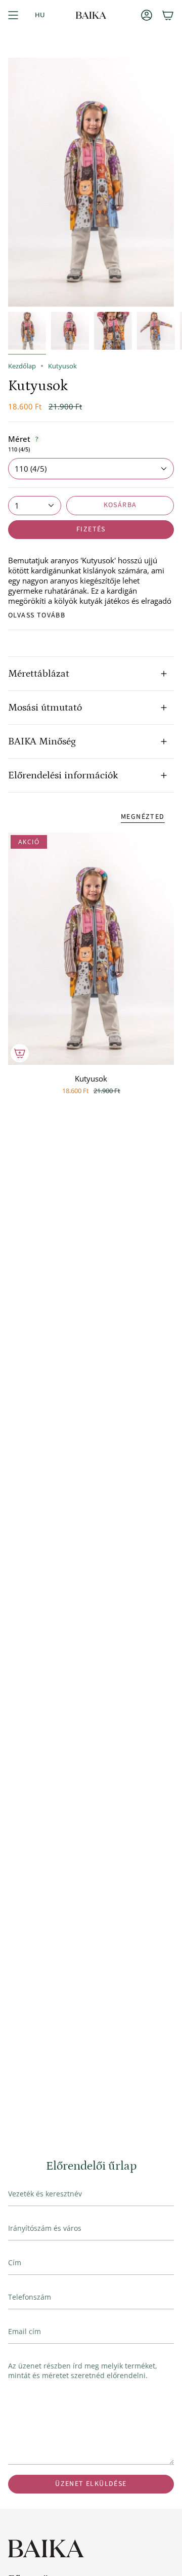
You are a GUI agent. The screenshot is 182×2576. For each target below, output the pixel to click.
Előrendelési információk (63, 775)
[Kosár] (168, 15)
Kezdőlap (22, 366)
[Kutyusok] (91, 949)
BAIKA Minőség (42, 741)
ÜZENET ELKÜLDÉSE (91, 2484)
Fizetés (91, 529)
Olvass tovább (37, 615)
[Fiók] (147, 15)
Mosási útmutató (45, 708)
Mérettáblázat (39, 674)
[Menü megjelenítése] (13, 15)
